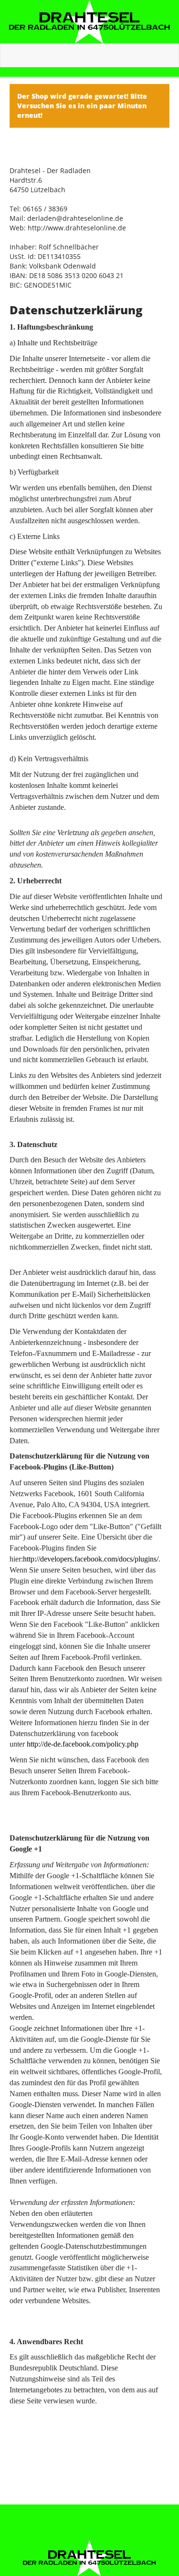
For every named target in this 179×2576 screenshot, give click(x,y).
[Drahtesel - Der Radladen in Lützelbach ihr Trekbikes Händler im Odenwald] (89, 22)
